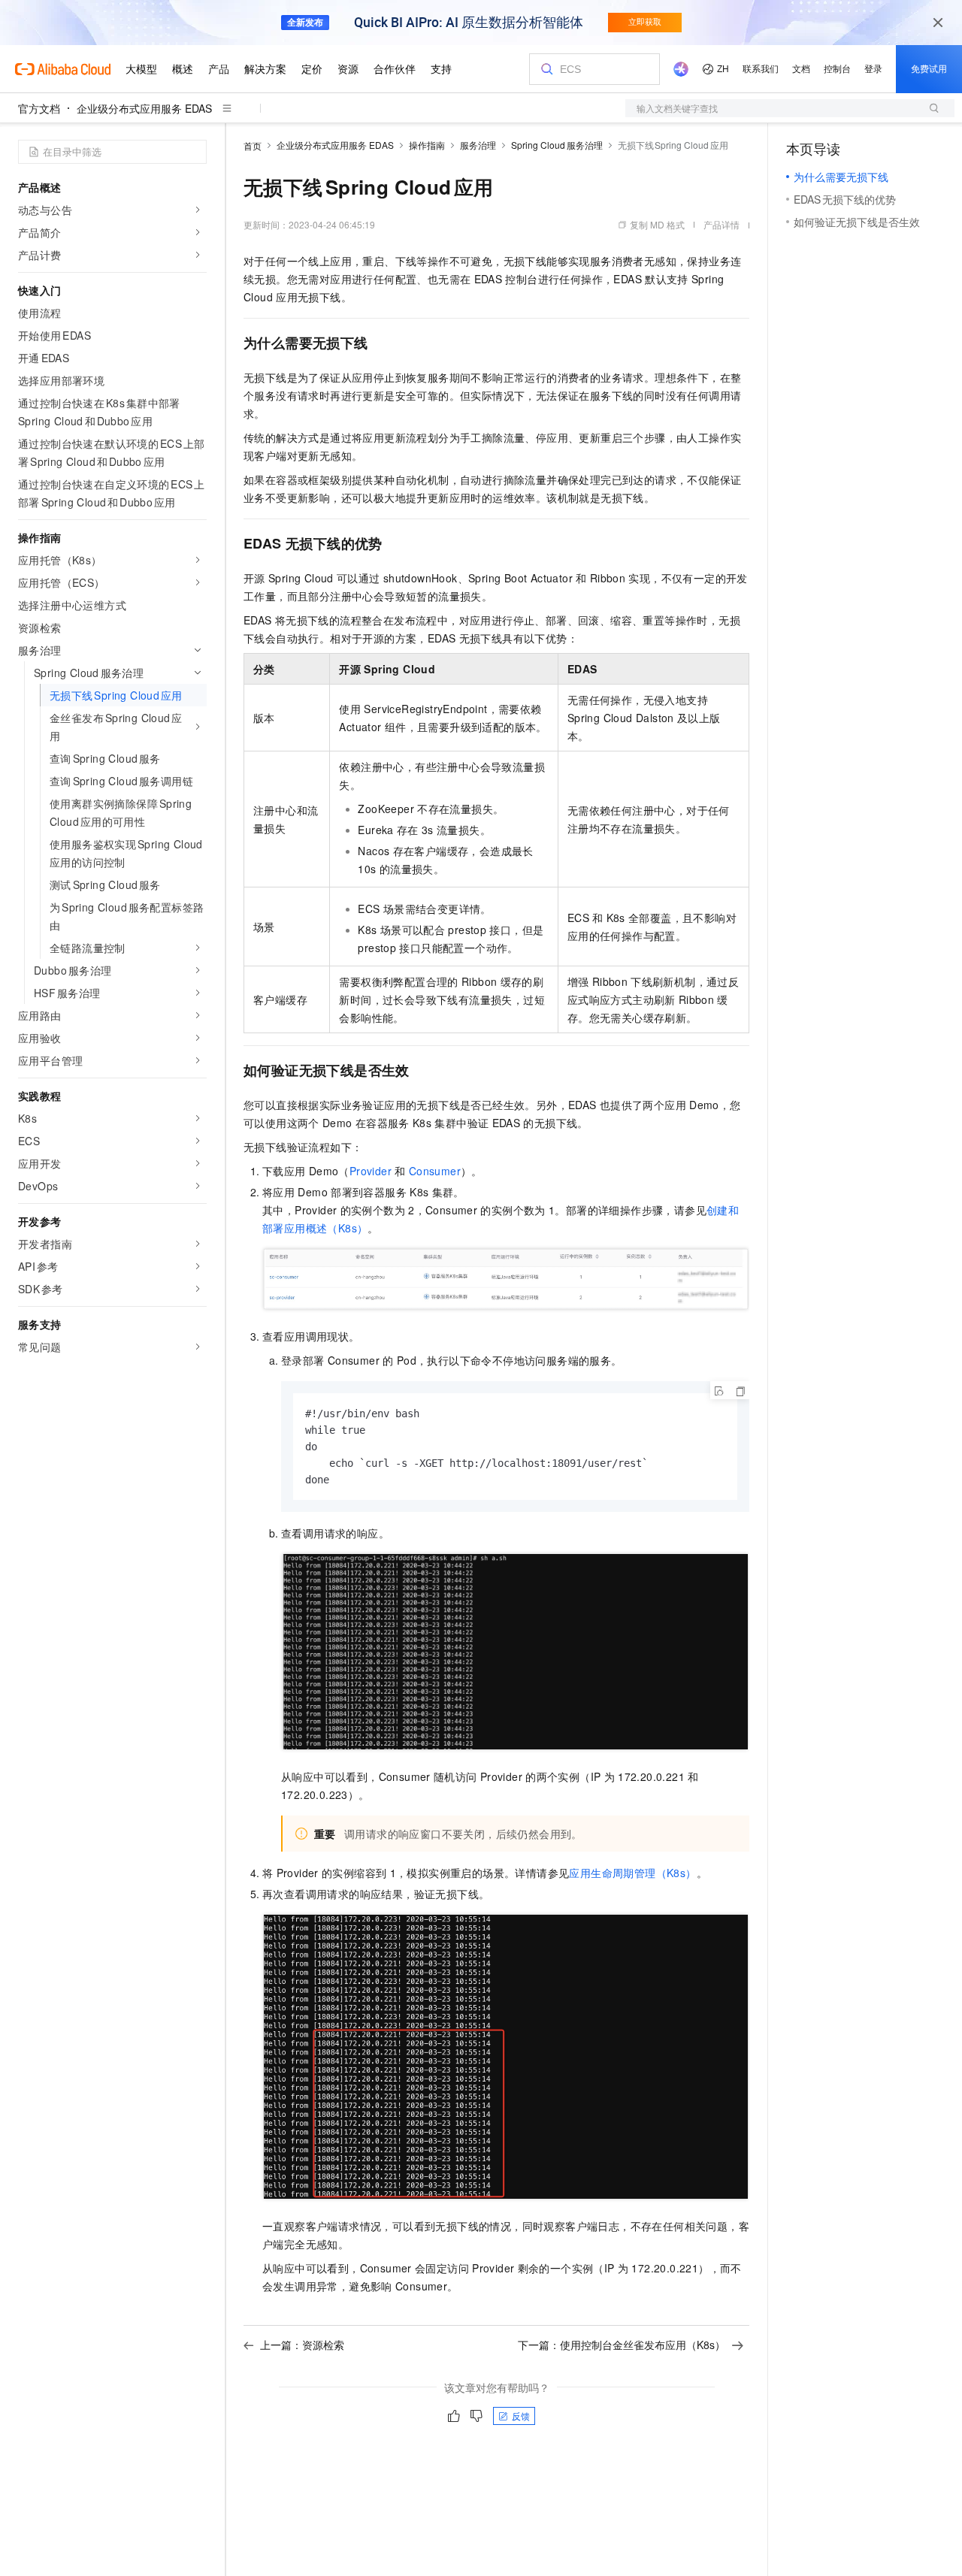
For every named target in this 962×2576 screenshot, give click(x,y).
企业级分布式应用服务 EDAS (144, 108)
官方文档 (39, 108)
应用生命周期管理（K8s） (632, 1873)
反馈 (521, 2416)
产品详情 (721, 224)
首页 (253, 145)
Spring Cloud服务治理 (557, 145)
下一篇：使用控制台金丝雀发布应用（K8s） (622, 2345)
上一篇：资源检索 (302, 2345)
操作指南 (427, 145)
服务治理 (478, 145)
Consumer (435, 1171)
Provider (371, 1171)
